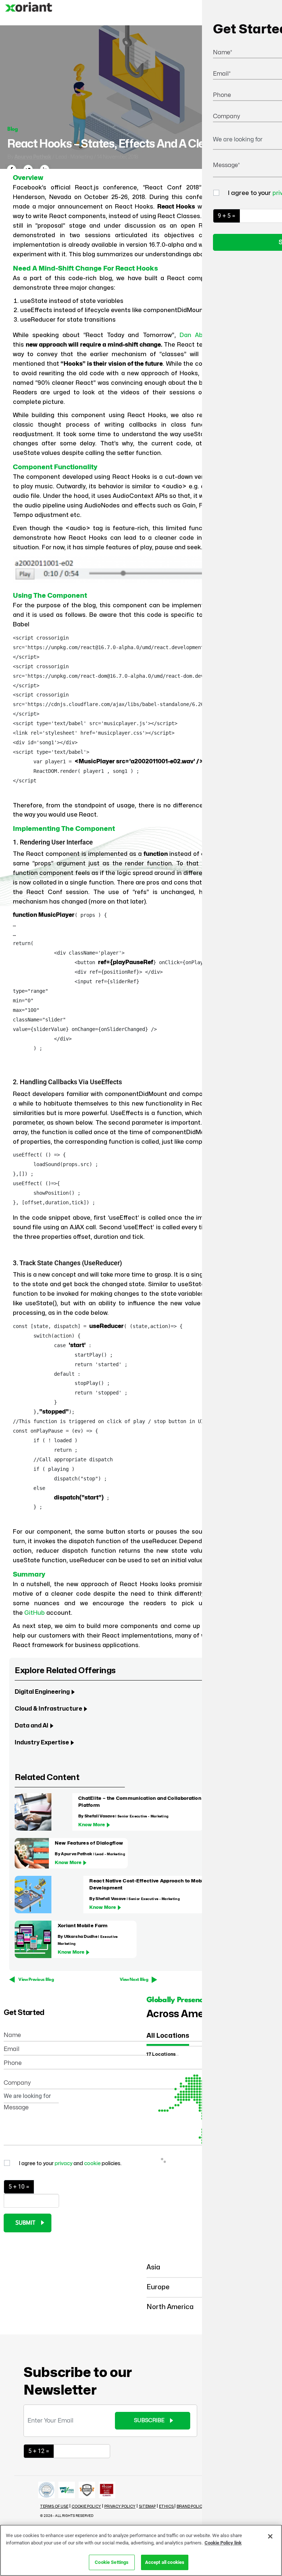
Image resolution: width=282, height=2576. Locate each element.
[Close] (270, 2536)
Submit (25, 2223)
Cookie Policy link (223, 2543)
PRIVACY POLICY (120, 2507)
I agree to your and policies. (70, 2163)
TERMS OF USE (54, 2507)
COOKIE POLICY (86, 2507)
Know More (92, 1825)
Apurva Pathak (33, 157)
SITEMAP (147, 2507)
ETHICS (167, 2507)
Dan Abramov (200, 335)
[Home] (29, 13)
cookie (93, 2163)
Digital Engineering (42, 1692)
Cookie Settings (112, 2562)
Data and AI (32, 1726)
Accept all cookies (165, 2562)
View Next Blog (134, 1980)
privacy (64, 2163)
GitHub (35, 1613)
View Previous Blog (36, 1980)
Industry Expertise (42, 1743)
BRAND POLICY (191, 2507)
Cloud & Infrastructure (48, 1709)
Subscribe (149, 2421)
